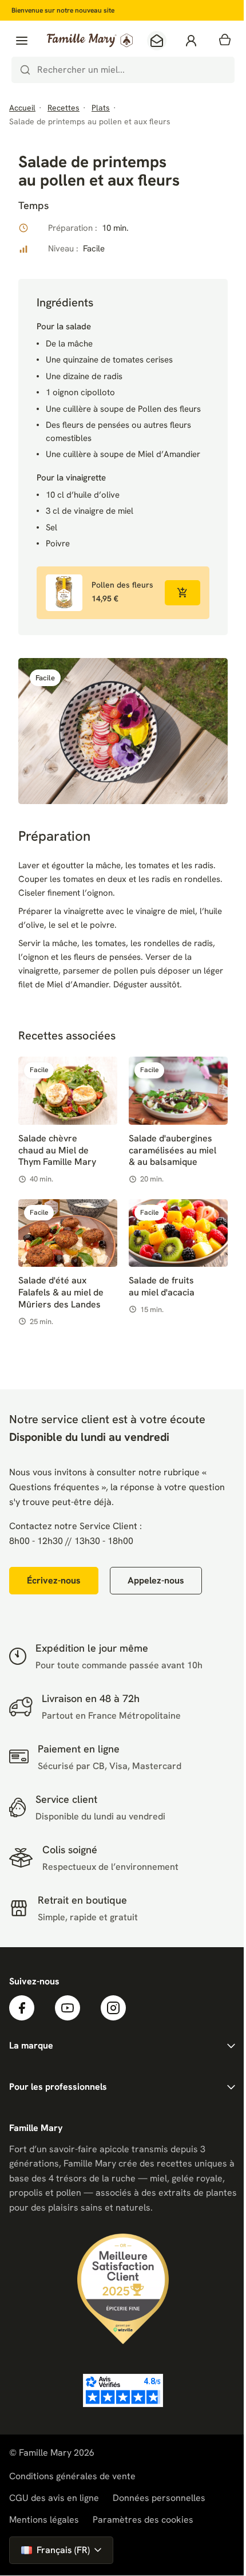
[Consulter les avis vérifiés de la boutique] (123, 2390)
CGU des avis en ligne (54, 2498)
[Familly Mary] (90, 40)
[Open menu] (22, 41)
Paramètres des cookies (143, 2520)
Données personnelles (159, 2498)
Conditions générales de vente (72, 2476)
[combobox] (123, 70)
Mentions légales (44, 2520)
